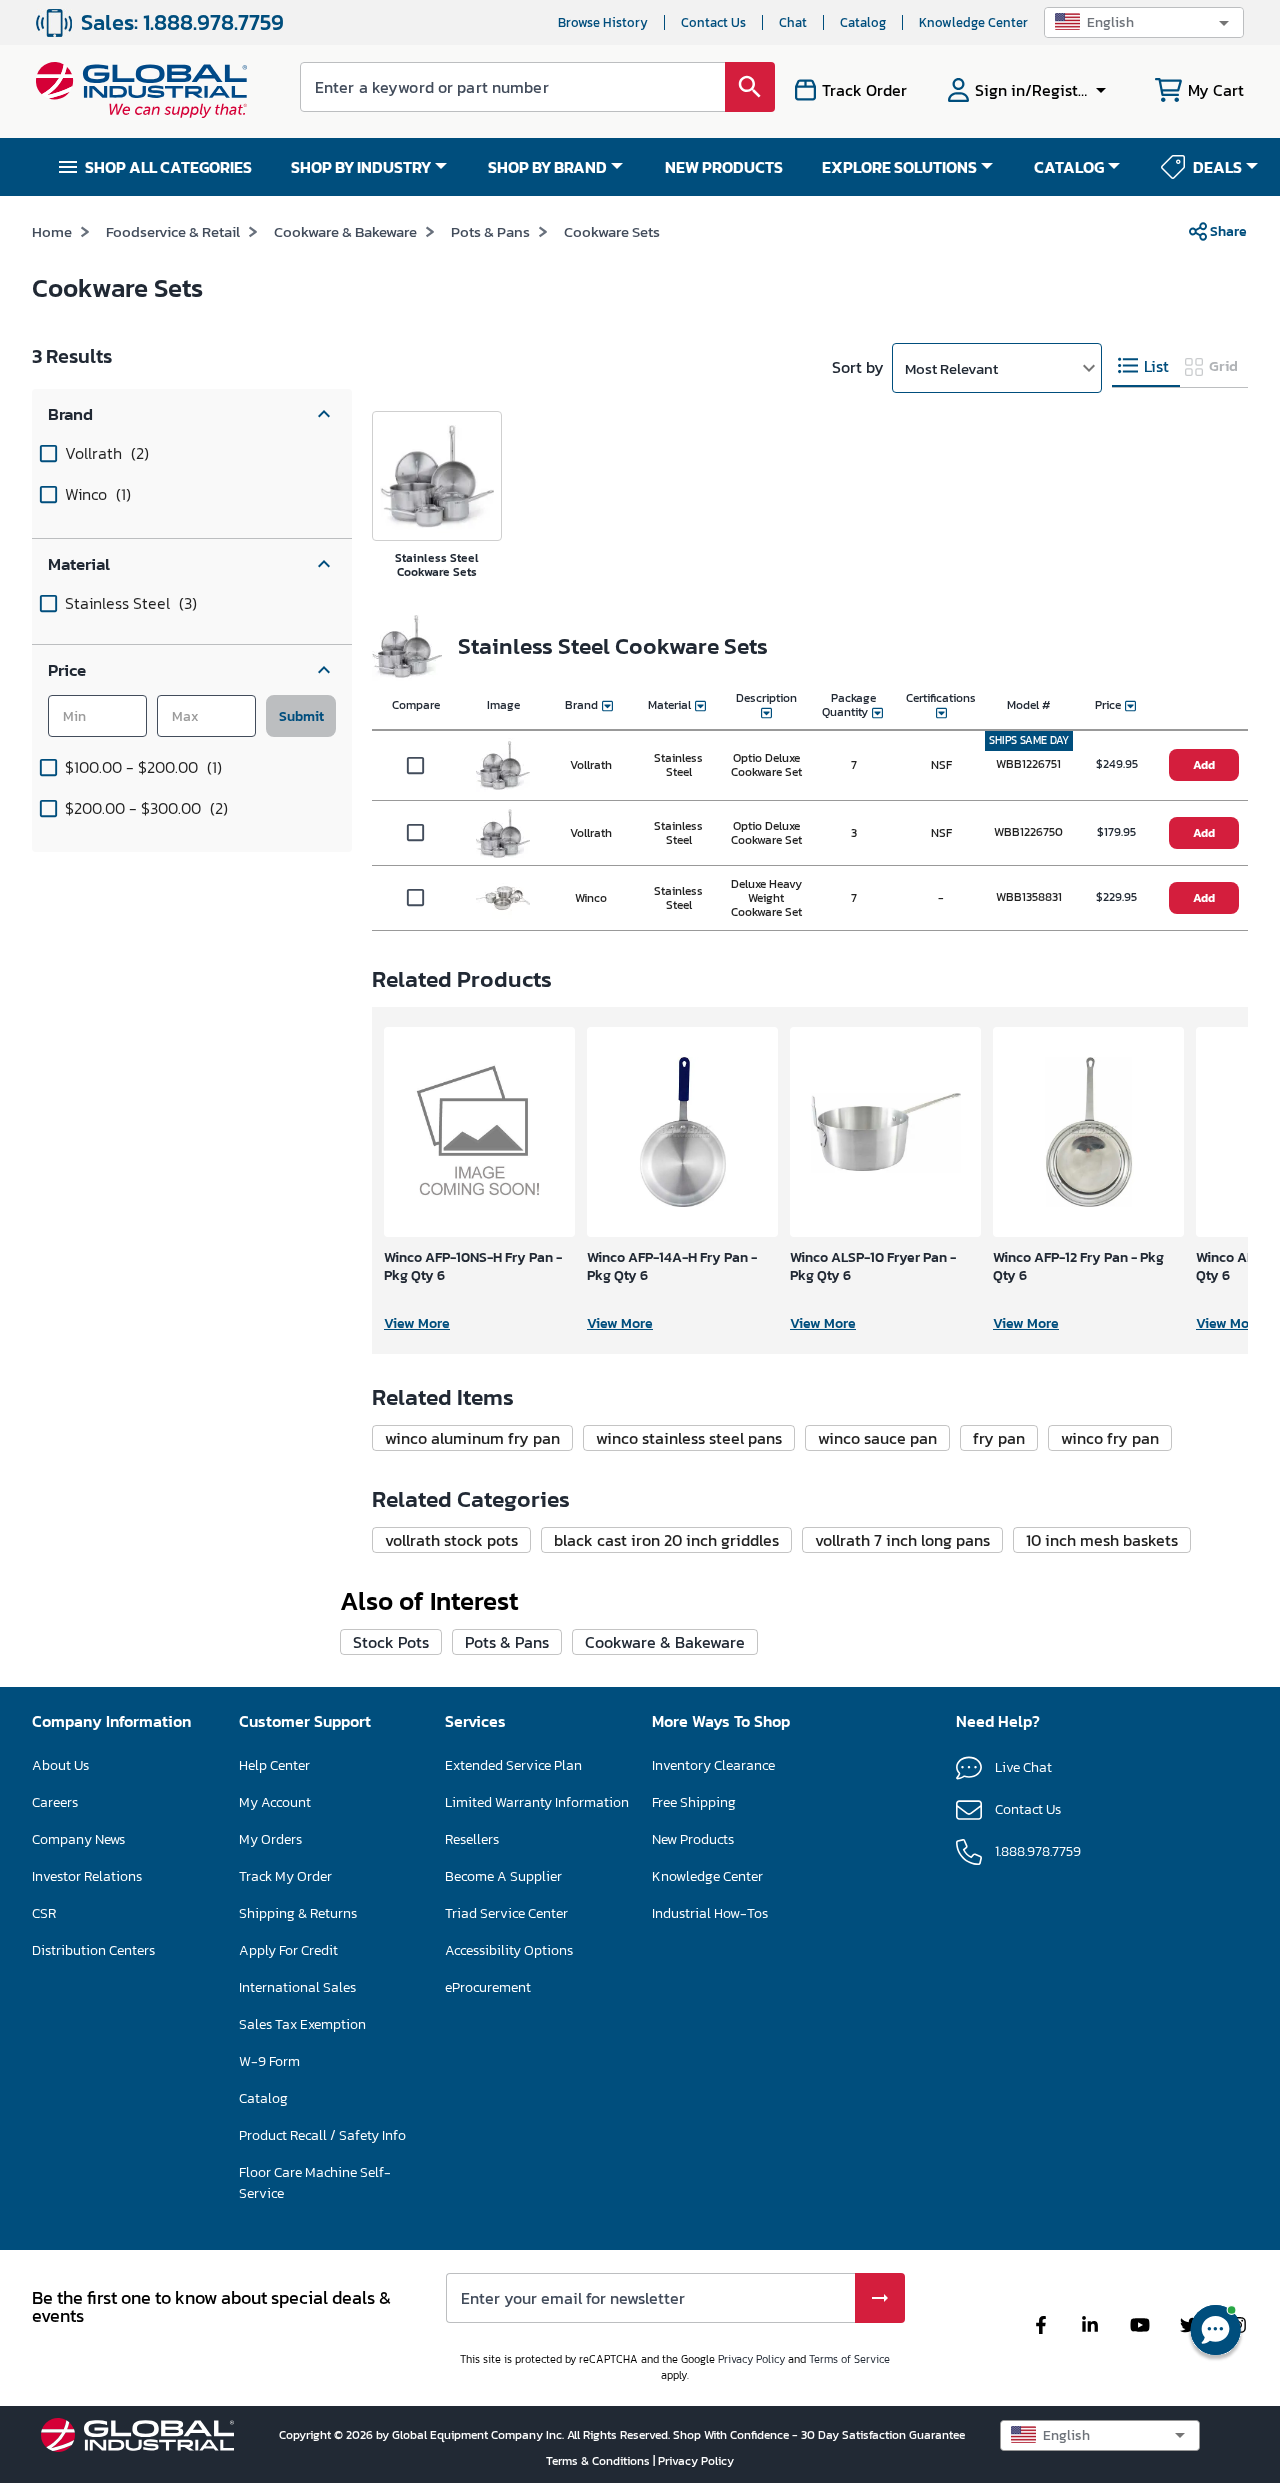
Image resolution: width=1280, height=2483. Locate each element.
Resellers (472, 1839)
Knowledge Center (973, 22)
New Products (693, 1839)
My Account (275, 1802)
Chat (793, 22)
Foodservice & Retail (173, 231)
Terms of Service (849, 2359)
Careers (55, 1802)
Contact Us (713, 22)
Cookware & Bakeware (345, 231)
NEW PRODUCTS (724, 167)
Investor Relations (87, 1876)
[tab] (1146, 366)
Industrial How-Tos (710, 1913)
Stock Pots (391, 1642)
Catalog (863, 22)
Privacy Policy (751, 2359)
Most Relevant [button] (951, 368)
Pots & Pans (490, 231)
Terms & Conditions (599, 2461)
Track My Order (285, 1876)
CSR (44, 1913)
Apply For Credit (288, 1950)
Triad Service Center (506, 1913)
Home (52, 231)
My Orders (270, 1839)
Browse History (603, 22)
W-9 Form (269, 2061)
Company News (78, 1839)
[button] (1144, 22)
